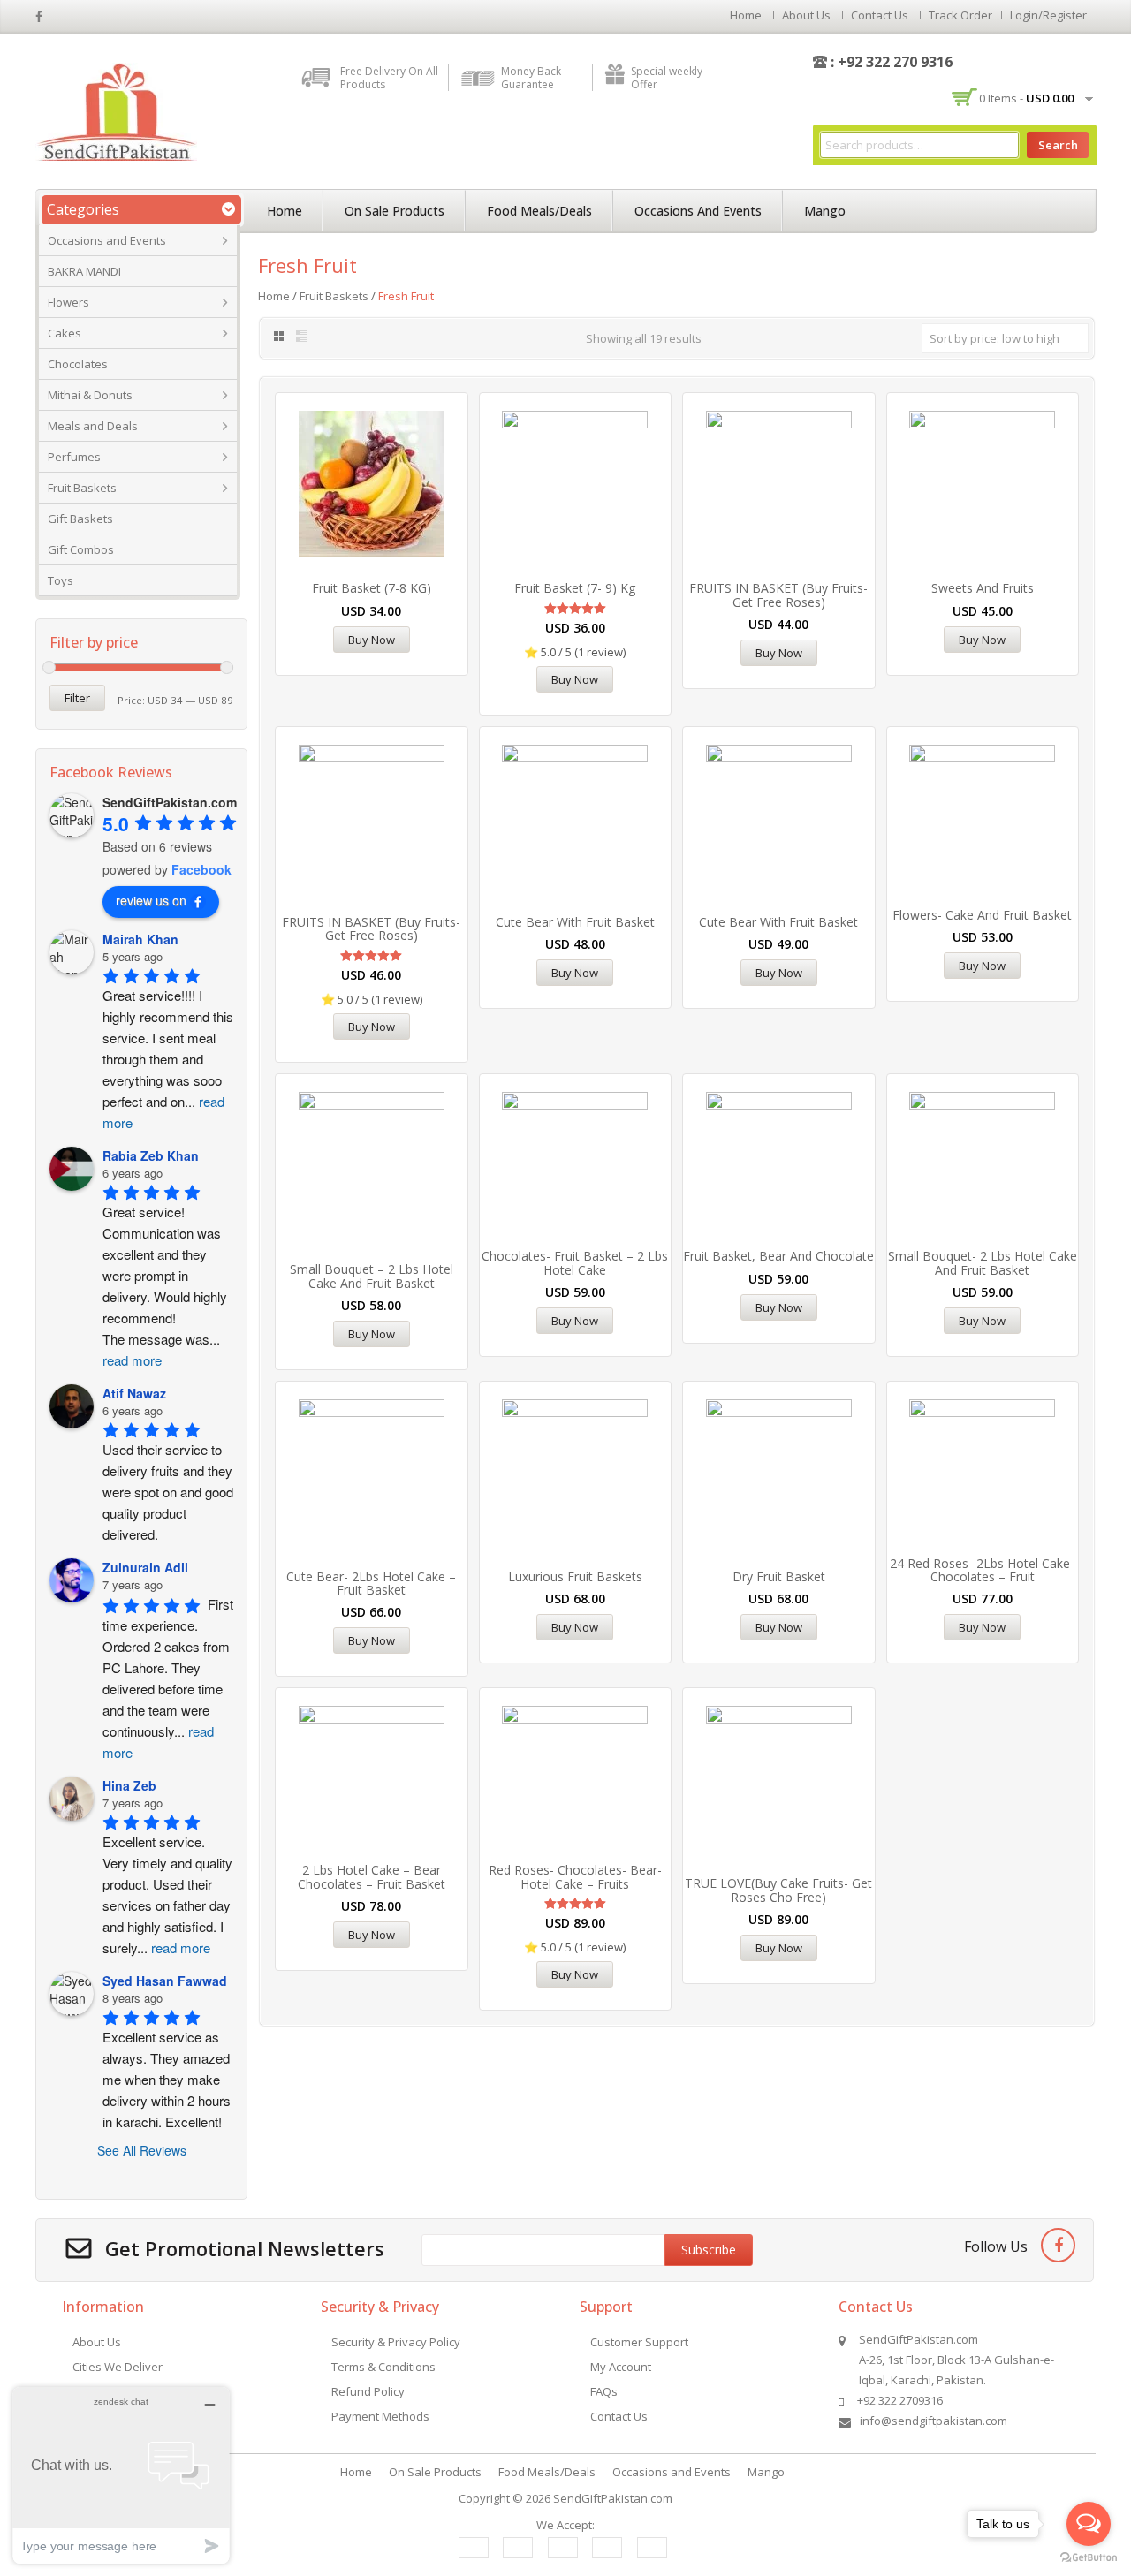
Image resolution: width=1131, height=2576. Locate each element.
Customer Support (639, 2342)
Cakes (65, 333)
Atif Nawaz (134, 1393)
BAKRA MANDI (84, 271)
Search (1058, 145)
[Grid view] (278, 337)
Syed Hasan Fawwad (165, 1981)
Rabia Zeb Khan (151, 1155)
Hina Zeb (129, 1785)
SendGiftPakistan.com (613, 2498)
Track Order (960, 15)
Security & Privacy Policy (396, 2342)
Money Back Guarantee (531, 78)
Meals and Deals (93, 426)
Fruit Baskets (82, 488)
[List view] (303, 337)
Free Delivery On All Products (389, 78)
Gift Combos (81, 549)
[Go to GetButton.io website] (1089, 2558)
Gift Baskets (80, 519)
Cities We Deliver (118, 2367)
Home (746, 15)
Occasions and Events (107, 240)
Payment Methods (380, 2416)
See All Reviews (142, 2150)
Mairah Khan (140, 939)
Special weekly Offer (667, 78)
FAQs (604, 2391)
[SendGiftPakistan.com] (116, 110)
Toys (61, 580)
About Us (806, 15)
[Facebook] (1058, 2245)
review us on (151, 900)
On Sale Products (395, 211)
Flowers (68, 302)
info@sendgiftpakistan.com (934, 2421)
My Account (621, 2367)
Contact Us (880, 15)
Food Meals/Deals (539, 211)
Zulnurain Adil (145, 1567)
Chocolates (78, 364)
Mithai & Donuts (90, 395)
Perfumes (74, 457)
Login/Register (1048, 15)
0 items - (1026, 98)
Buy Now (372, 640)
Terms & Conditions (383, 2367)
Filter (77, 698)
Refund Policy (368, 2391)
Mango (825, 211)
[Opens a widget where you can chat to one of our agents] (121, 2475)
